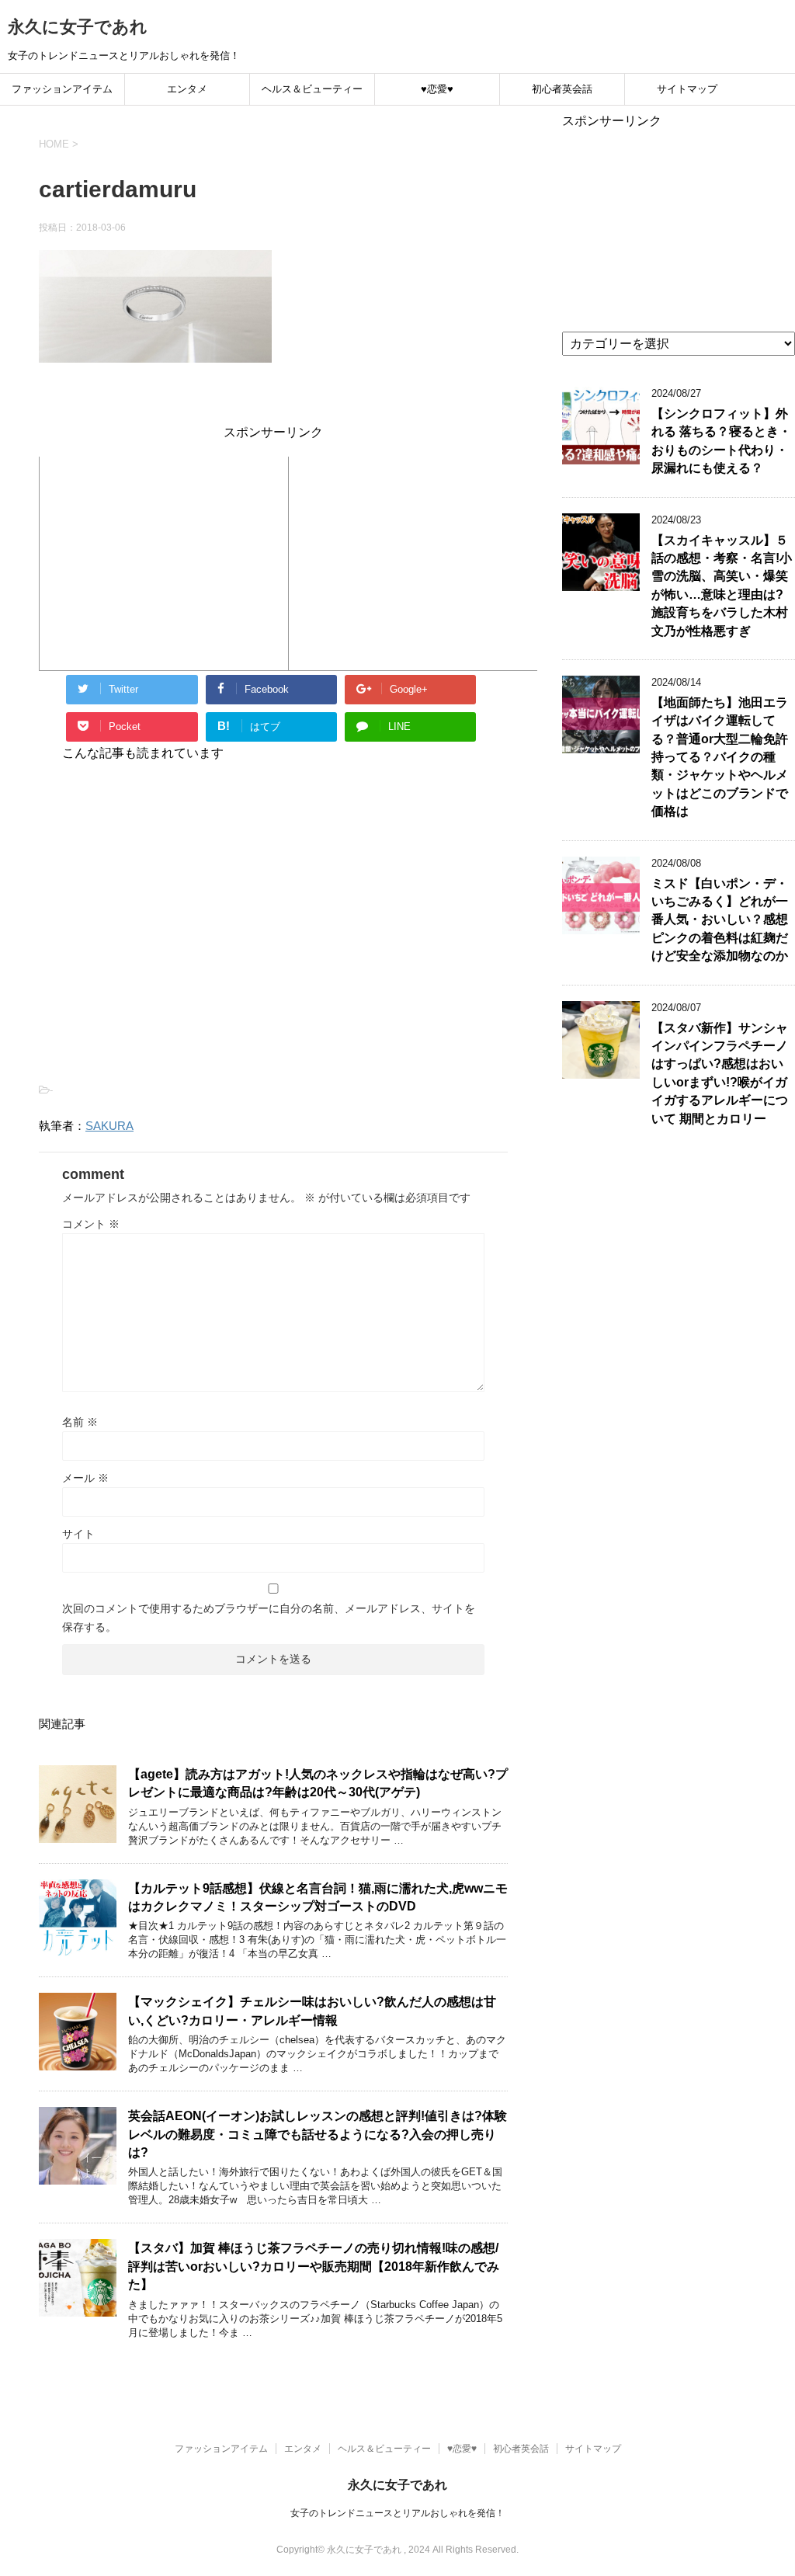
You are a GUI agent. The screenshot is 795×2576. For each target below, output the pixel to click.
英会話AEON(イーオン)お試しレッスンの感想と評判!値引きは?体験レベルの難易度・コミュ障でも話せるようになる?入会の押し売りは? (318, 2134)
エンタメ (187, 89)
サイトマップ (687, 89)
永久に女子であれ (78, 27)
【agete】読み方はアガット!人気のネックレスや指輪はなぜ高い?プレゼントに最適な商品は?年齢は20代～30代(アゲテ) (318, 1783)
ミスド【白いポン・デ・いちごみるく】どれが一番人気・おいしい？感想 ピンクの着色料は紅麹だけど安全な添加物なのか (720, 920)
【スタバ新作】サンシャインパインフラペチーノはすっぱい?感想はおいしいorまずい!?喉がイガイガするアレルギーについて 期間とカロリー (720, 1073)
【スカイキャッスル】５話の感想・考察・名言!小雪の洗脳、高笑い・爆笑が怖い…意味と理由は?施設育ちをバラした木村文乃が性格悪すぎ (722, 586)
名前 (80, 1422)
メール (85, 1478)
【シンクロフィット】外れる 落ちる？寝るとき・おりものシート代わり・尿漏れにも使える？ (721, 441)
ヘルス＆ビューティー (312, 89)
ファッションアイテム (62, 89)
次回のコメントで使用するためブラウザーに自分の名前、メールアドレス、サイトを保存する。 (269, 1618)
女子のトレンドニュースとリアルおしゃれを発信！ (397, 2513)
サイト (78, 1534)
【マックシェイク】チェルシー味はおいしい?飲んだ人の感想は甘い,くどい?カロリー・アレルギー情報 (312, 2011)
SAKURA (109, 1126)
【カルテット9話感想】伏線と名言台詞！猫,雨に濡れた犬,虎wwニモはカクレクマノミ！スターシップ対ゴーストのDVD (318, 1897)
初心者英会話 (562, 89)
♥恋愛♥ (437, 89)
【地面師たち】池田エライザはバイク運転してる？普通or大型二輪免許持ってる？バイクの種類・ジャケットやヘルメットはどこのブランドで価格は (720, 757)
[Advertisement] (164, 561)
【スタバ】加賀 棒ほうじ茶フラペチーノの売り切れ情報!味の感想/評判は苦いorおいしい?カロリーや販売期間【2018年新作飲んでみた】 (314, 2266)
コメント (91, 1224)
